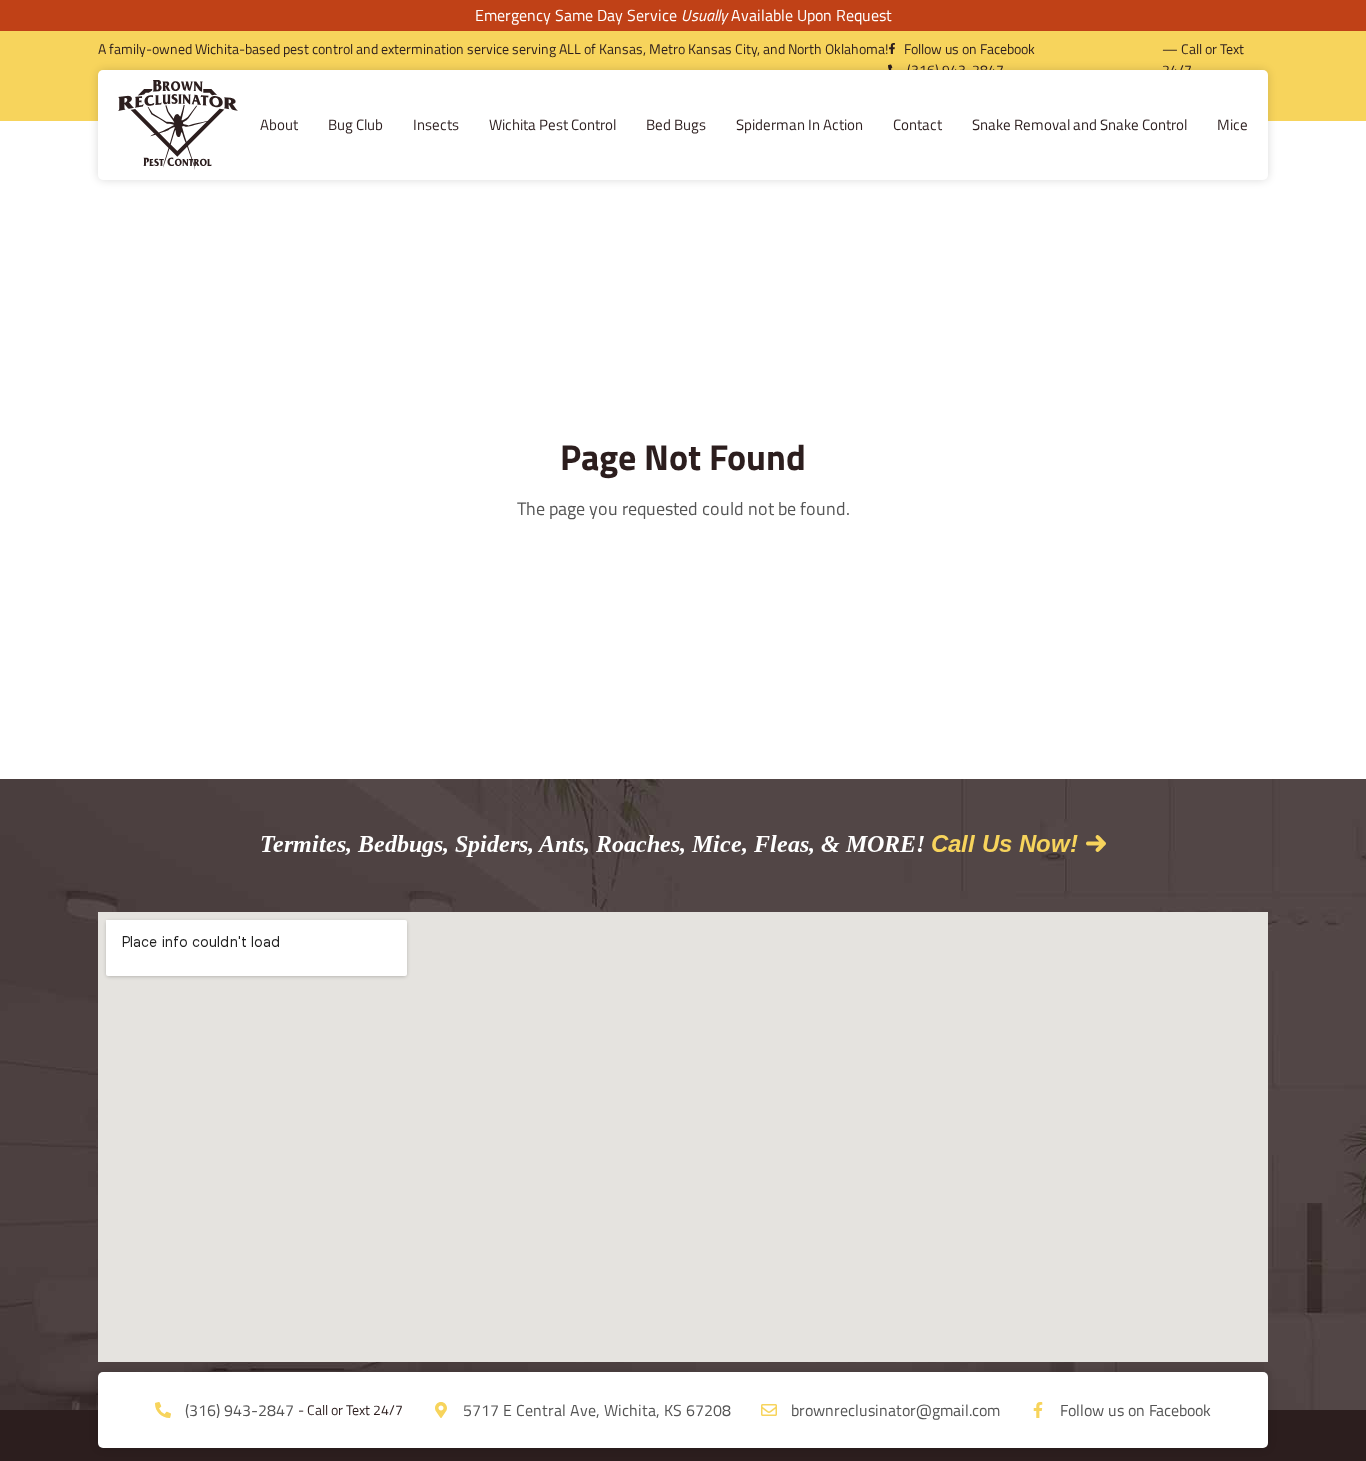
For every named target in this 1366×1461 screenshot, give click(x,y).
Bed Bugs (676, 124)
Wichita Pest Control (552, 124)
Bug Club (355, 124)
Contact (917, 124)
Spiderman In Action (799, 124)
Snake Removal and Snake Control (1079, 124)
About (279, 124)
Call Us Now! (1004, 843)
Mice (1232, 124)
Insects (436, 124)
